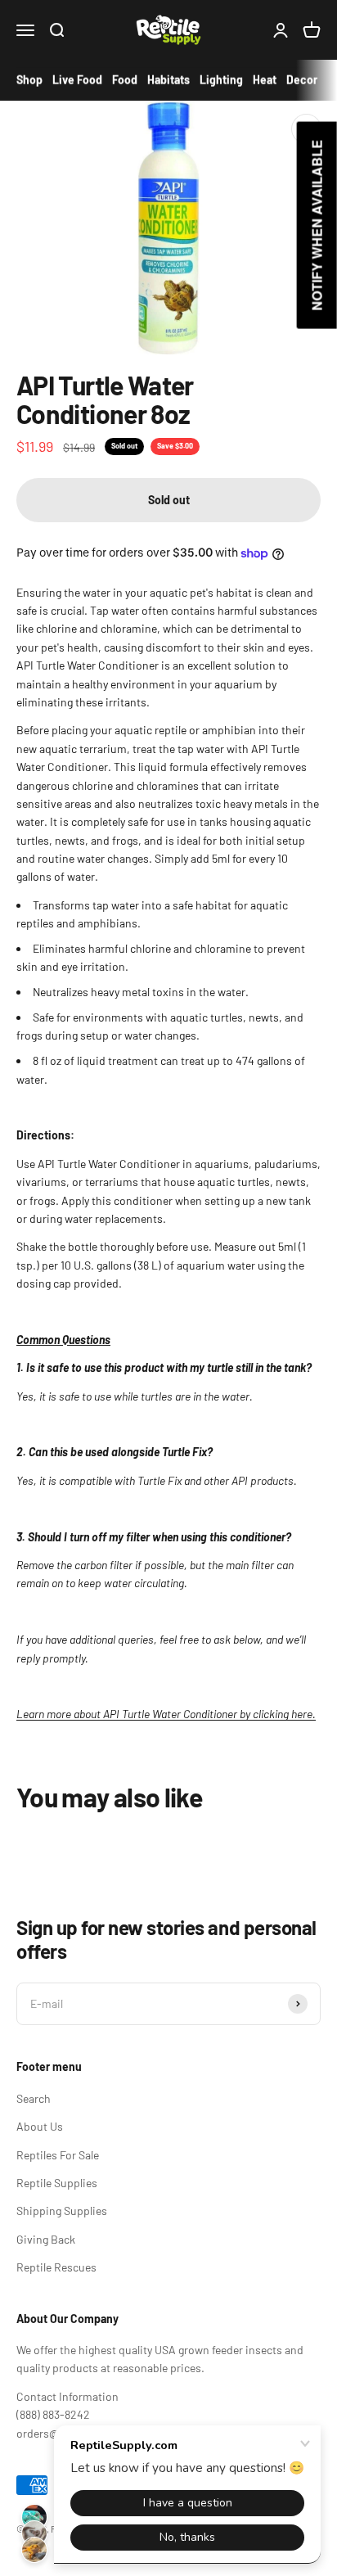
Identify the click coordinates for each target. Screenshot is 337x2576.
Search (34, 2098)
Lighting (221, 80)
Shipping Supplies (62, 2211)
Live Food (77, 80)
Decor (302, 80)
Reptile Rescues (56, 2267)
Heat (265, 80)
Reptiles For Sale (58, 2155)
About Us (40, 2126)
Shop (29, 80)
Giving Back (46, 2239)
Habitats (168, 80)
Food (125, 80)
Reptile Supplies (57, 2183)
